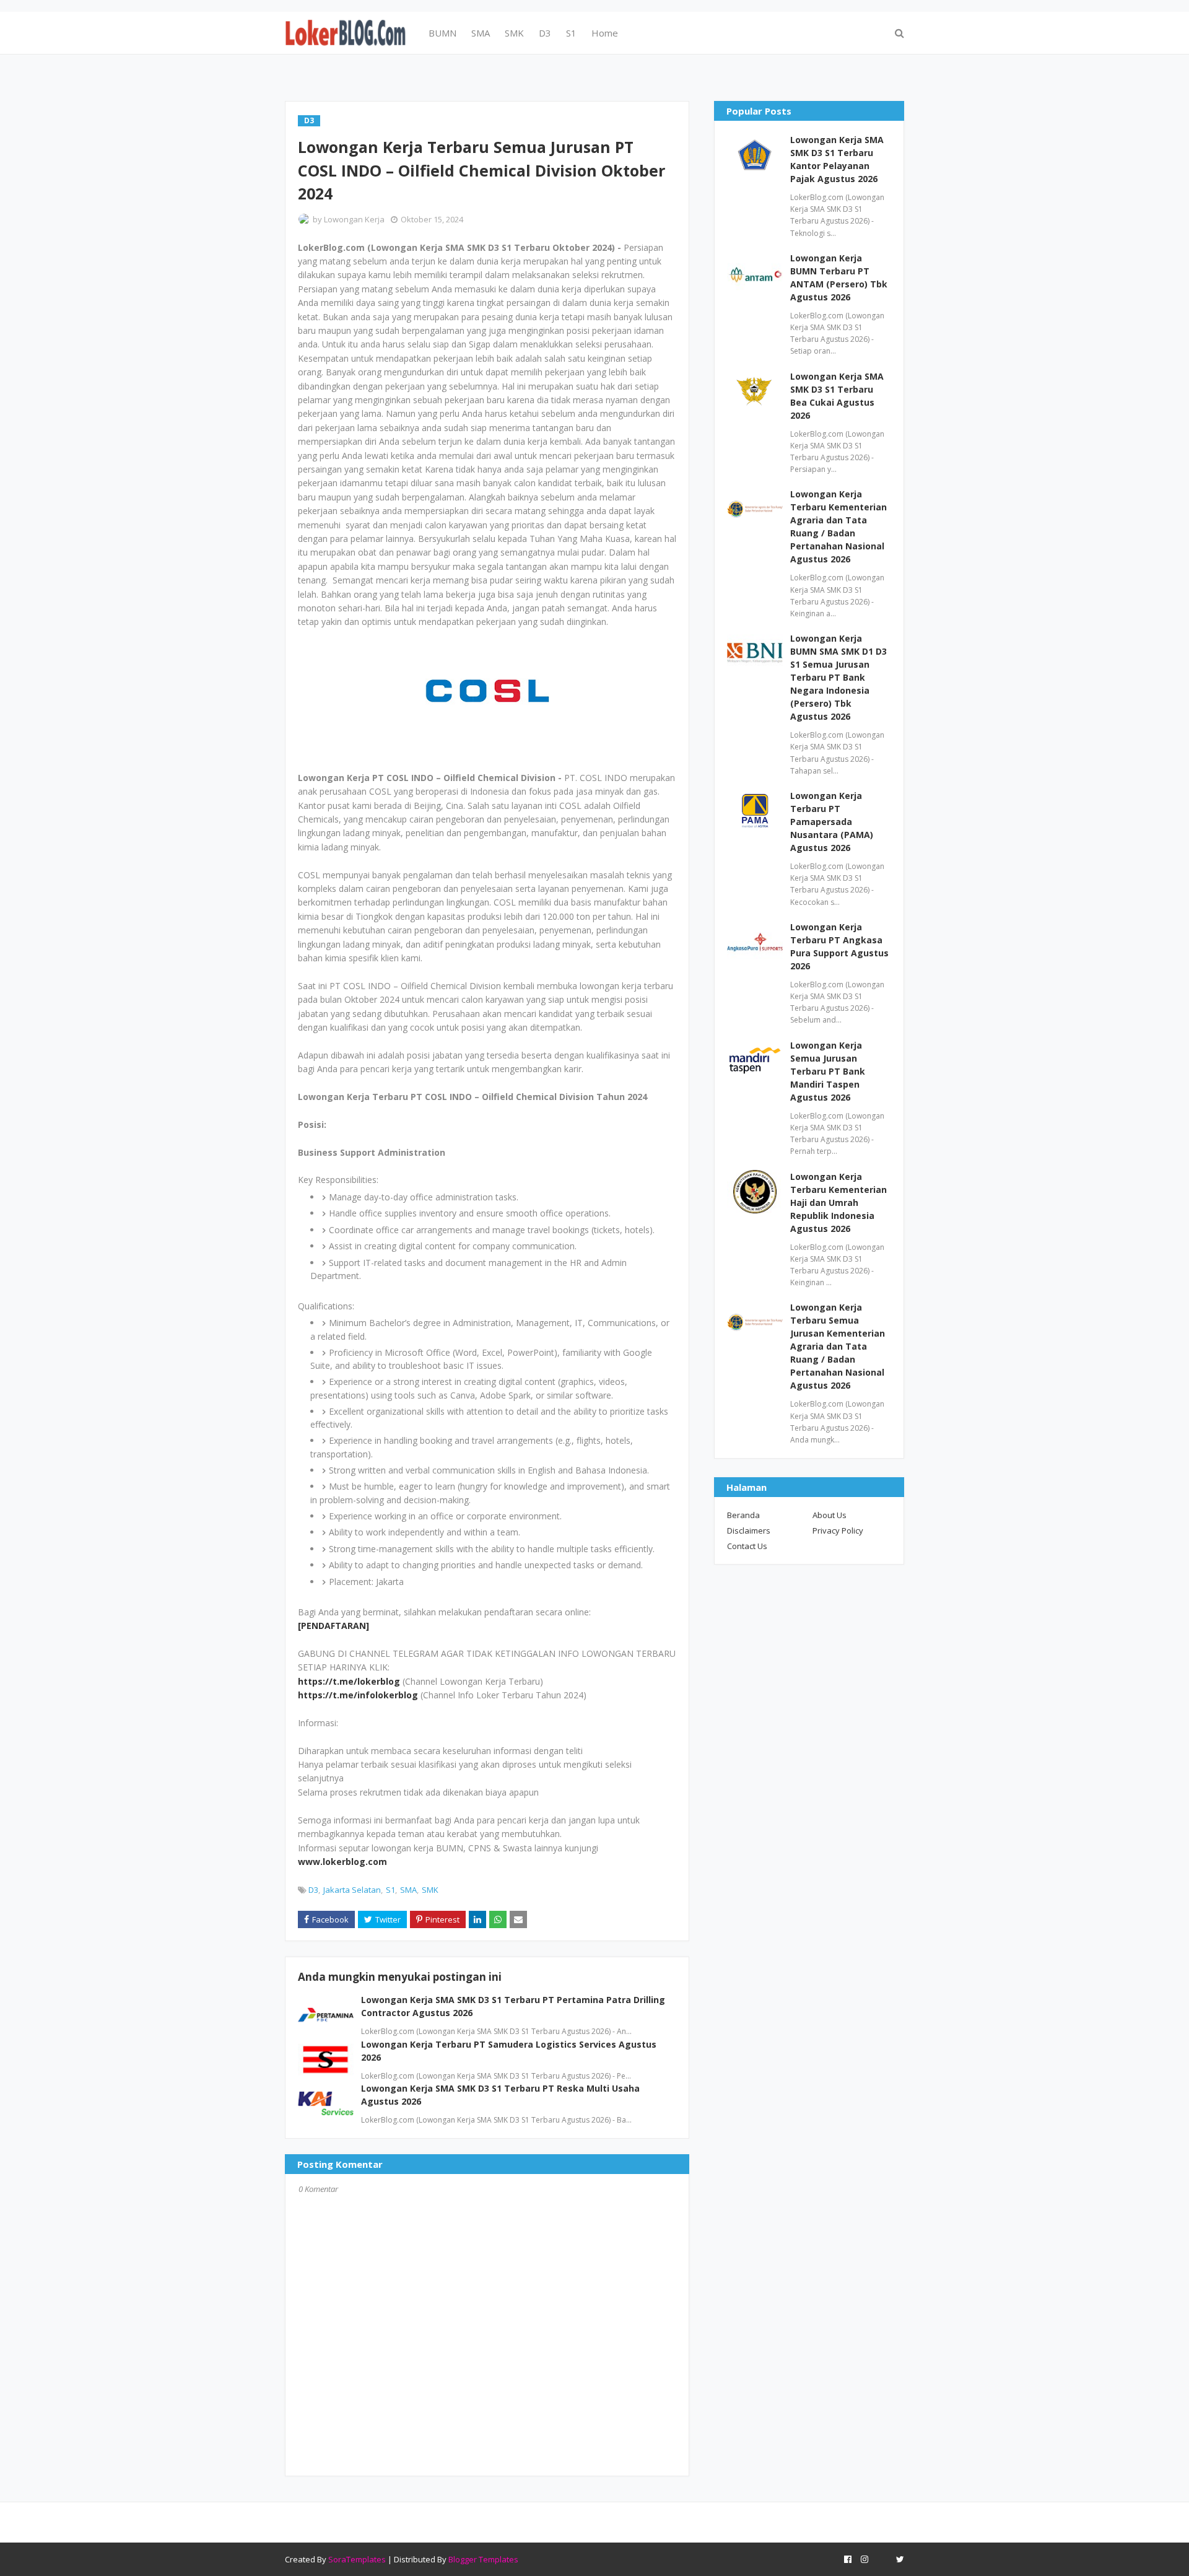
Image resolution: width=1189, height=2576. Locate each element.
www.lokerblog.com (342, 1862)
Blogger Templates (483, 2559)
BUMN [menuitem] (442, 33)
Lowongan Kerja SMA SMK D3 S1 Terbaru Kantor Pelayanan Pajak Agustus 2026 (837, 159)
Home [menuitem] (605, 33)
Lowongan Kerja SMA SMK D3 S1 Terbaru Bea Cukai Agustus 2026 (837, 396)
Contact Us (747, 1546)
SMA (408, 1890)
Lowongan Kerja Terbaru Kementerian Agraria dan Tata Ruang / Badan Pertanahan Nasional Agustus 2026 (838, 526)
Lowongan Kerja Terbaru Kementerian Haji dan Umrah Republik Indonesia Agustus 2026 (838, 1203)
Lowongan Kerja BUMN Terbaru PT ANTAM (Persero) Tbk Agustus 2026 (839, 277)
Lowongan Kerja (354, 219)
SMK (430, 1890)
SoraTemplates (357, 2559)
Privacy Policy (838, 1530)
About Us (830, 1515)
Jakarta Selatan (352, 1890)
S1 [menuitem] (571, 33)
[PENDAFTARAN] (333, 1626)
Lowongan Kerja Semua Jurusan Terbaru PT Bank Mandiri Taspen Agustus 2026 (828, 1071)
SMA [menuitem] (481, 33)
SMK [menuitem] (514, 33)
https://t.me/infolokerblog (358, 1695)
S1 (390, 1890)
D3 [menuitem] (545, 33)
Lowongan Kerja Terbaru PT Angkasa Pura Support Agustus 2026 (839, 946)
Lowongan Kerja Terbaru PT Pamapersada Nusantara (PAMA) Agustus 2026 (832, 822)
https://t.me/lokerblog (349, 1681)
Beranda (743, 1515)
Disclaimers (749, 1530)
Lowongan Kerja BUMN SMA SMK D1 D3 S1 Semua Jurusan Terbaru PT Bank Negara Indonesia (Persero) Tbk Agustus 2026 (838, 677)
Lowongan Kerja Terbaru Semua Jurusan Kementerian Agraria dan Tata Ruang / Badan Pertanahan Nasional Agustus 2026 (838, 1346)
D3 (313, 1890)
